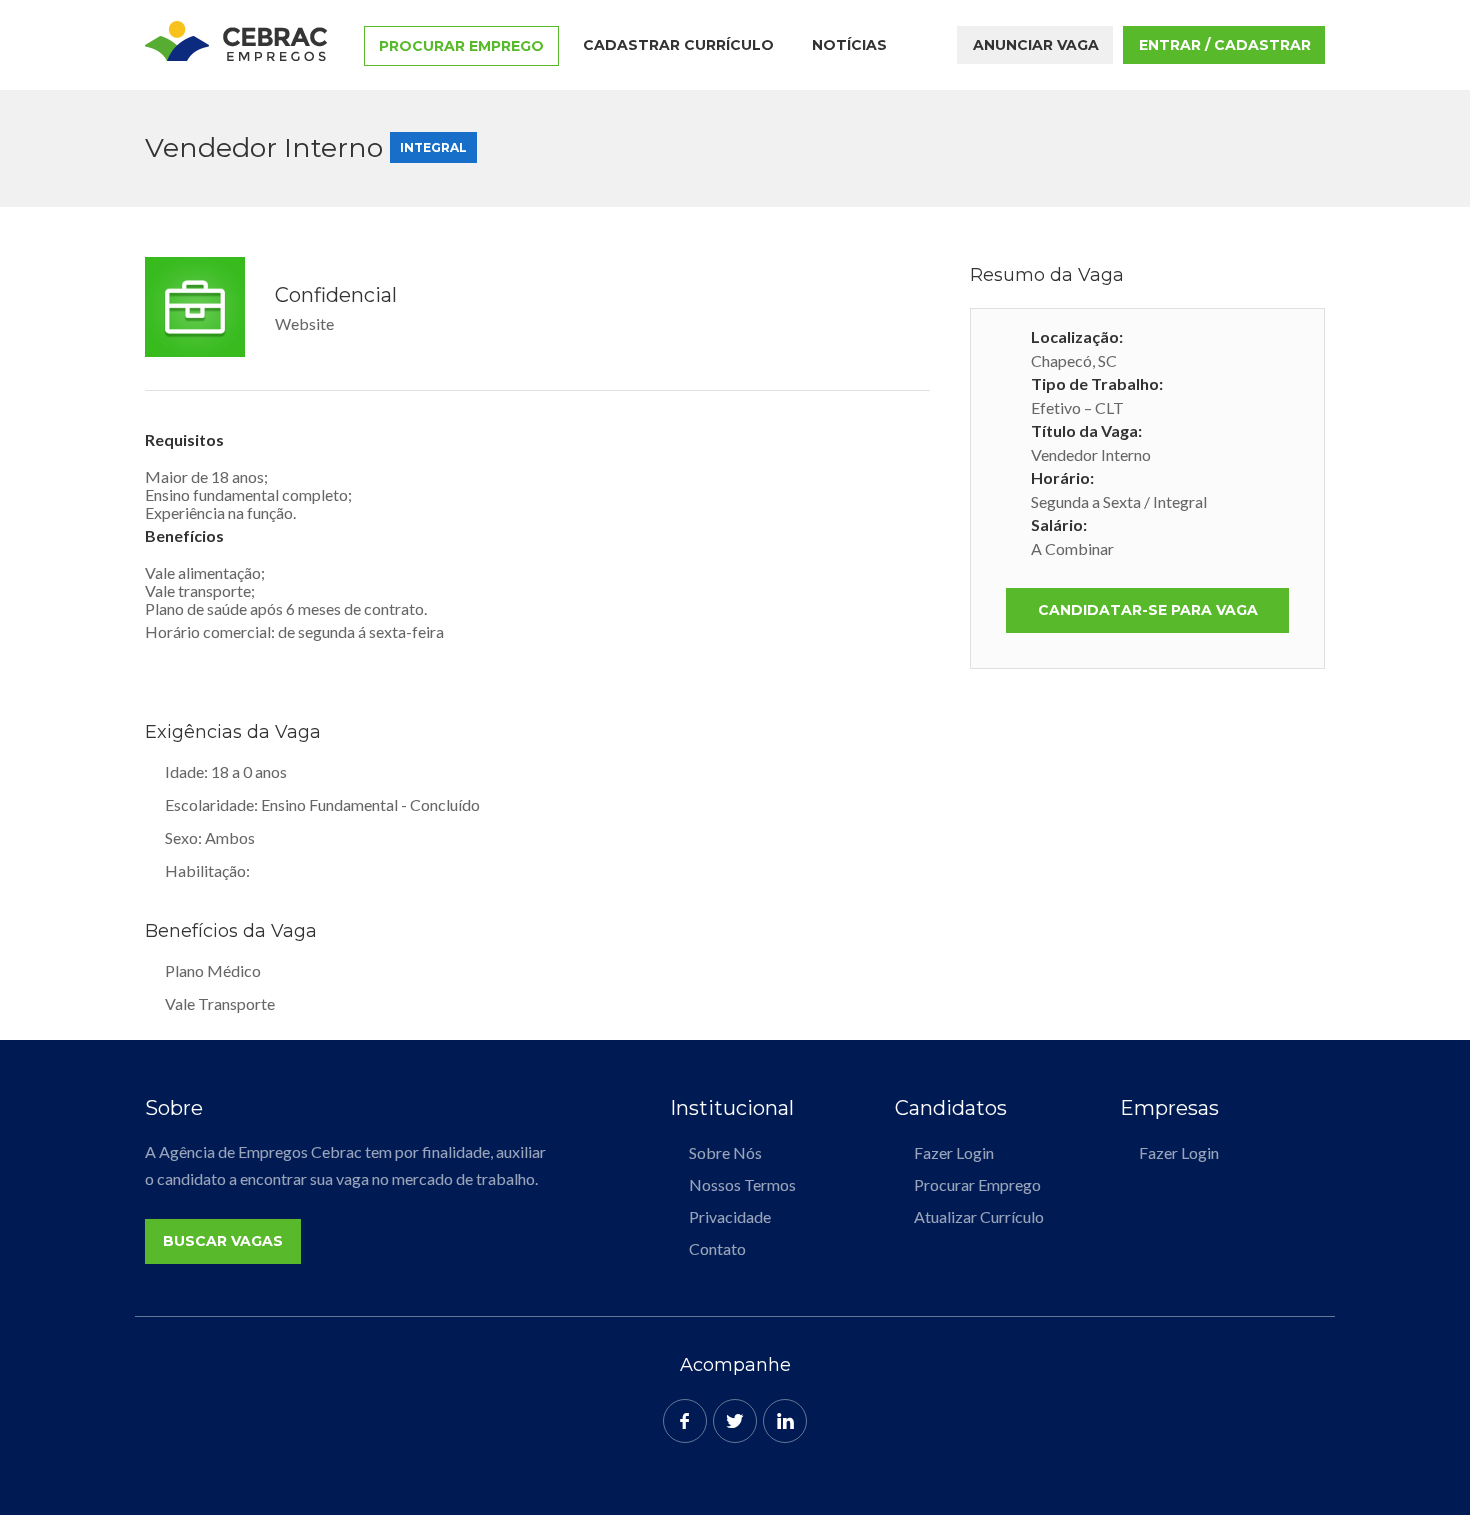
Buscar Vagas (223, 1241)
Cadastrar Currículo (678, 45)
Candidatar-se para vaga (1148, 610)
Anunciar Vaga (1036, 45)
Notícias (849, 45)
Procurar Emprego (461, 46)
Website (304, 323)
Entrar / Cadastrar (1225, 45)
